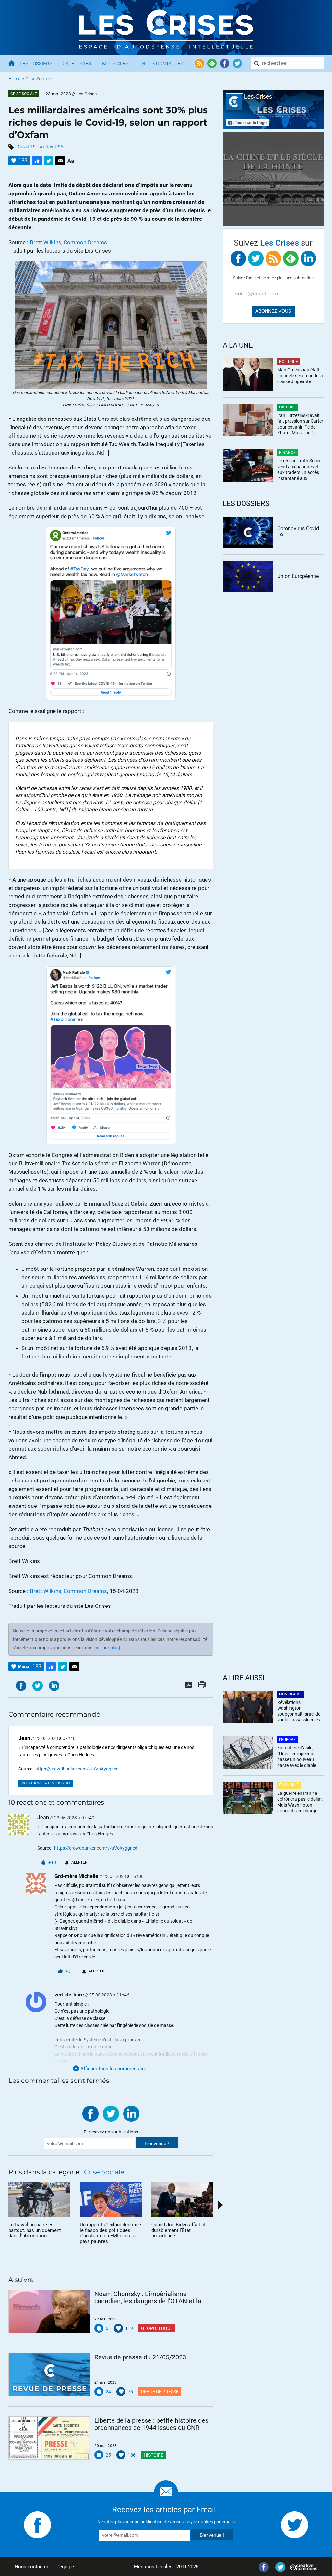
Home (14, 79)
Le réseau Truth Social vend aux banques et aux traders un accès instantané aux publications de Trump (299, 470)
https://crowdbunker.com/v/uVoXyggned (77, 1769)
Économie (289, 1785)
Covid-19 (27, 147)
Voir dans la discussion (46, 1783)
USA (59, 147)
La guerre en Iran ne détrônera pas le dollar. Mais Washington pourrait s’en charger (300, 1802)
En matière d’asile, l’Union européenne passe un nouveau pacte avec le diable (297, 1757)
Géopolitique (157, 2328)
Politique (289, 362)
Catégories (77, 64)
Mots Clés (115, 64)
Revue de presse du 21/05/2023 (140, 2357)
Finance (287, 453)
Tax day (45, 147)
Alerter (79, 1862)
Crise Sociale (38, 79)
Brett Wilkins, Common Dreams (69, 242)
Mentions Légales (153, 2567)
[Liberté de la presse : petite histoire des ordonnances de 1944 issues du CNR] (49, 2438)
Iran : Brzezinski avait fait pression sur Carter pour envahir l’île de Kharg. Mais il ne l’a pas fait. (300, 425)
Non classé (291, 1694)
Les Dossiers (36, 64)
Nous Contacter (163, 64)
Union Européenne (298, 576)
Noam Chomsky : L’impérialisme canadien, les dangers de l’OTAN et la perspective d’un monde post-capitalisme (148, 2297)
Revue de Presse (160, 2392)
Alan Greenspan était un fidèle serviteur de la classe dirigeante (300, 376)
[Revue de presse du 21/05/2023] (49, 2375)
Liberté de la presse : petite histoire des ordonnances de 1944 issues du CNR (151, 2424)
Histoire (154, 2455)
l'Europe (287, 1740)
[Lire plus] (110, 1648)
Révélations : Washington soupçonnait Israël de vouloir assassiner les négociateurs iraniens (299, 1712)
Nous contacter (31, 2567)
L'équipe (65, 2567)
